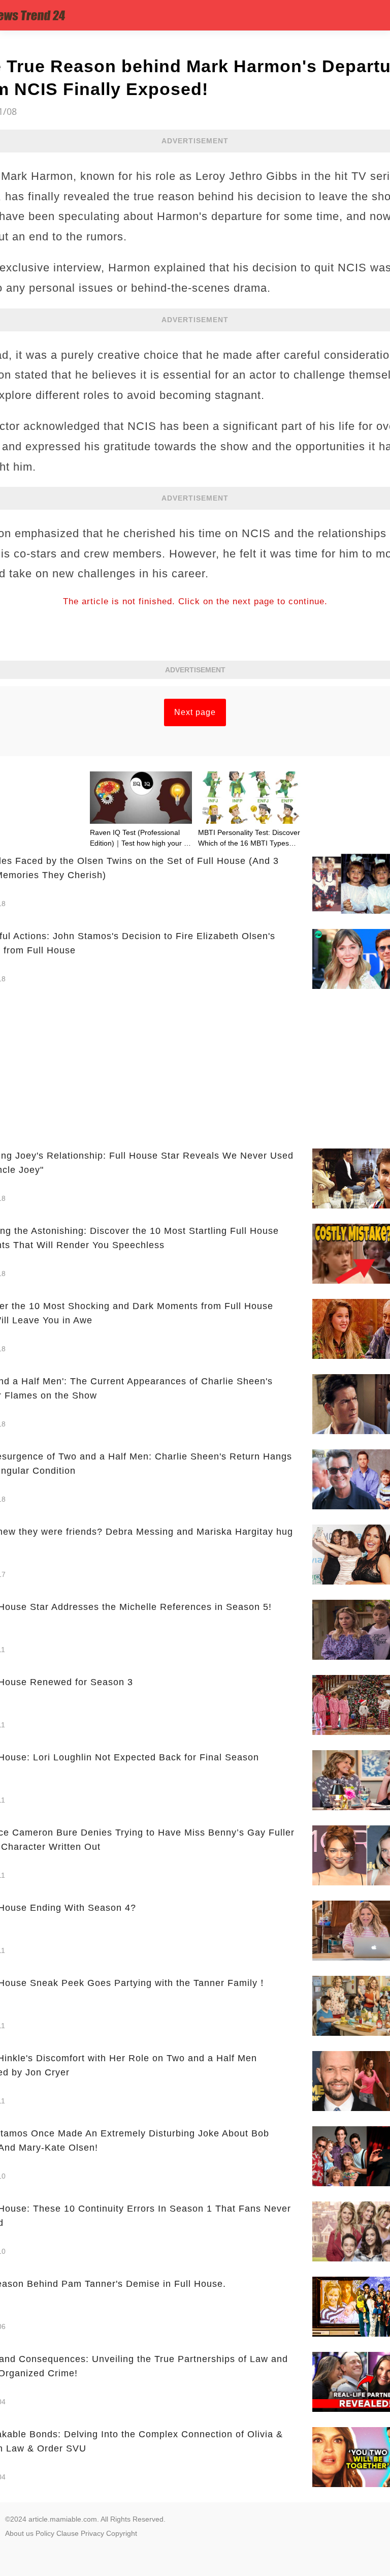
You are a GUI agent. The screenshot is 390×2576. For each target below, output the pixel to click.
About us (19, 2533)
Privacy (92, 2533)
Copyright (122, 2533)
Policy (45, 2533)
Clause (68, 2533)
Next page (195, 712)
